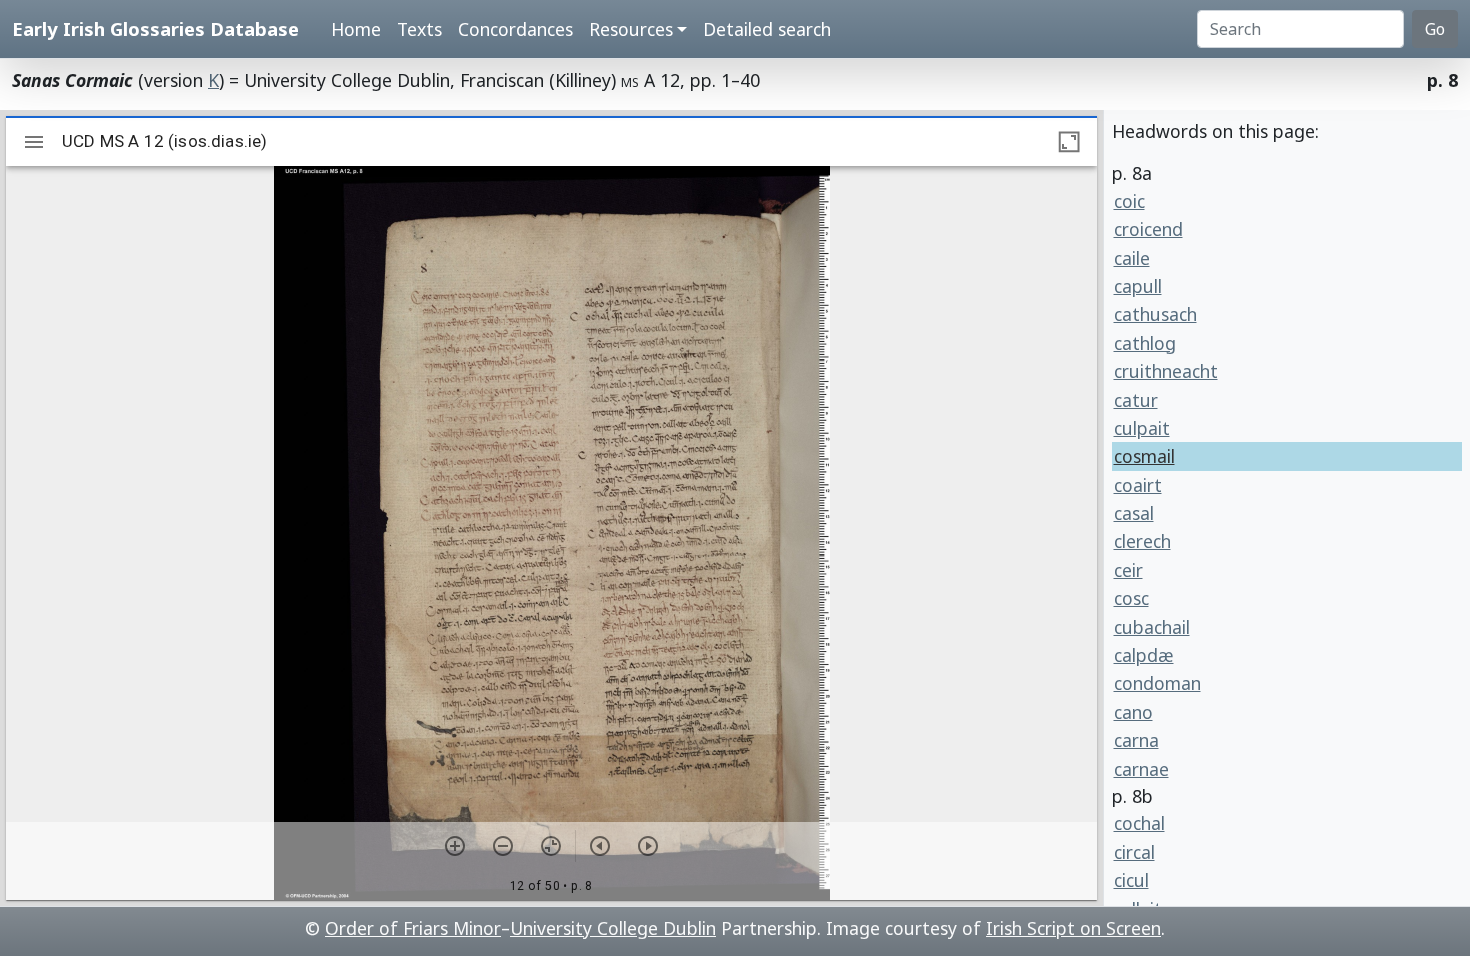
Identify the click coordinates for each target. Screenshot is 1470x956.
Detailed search (767, 29)
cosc (1131, 598)
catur (1136, 400)
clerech (1142, 541)
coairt (1138, 485)
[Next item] (648, 846)
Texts (419, 29)
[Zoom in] (455, 846)
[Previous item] (600, 846)
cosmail (1144, 456)
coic (1129, 201)
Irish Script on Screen (1073, 928)
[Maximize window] (1069, 142)
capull (1138, 286)
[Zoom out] (503, 846)
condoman (1157, 683)
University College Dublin (613, 928)
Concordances (515, 29)
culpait (1142, 428)
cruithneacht (1166, 371)
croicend (1148, 229)
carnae (1141, 769)
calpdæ (1144, 655)
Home (356, 29)
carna (1136, 740)
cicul (1131, 880)
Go (1435, 29)
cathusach (1155, 314)
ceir (1128, 570)
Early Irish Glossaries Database (155, 28)
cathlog (1145, 343)
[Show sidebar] (34, 142)
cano (1133, 712)
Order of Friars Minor (413, 928)
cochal (1139, 823)
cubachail (1152, 627)
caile (1132, 258)
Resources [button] (631, 29)
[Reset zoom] (551, 846)
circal (1134, 852)
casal (1134, 513)
